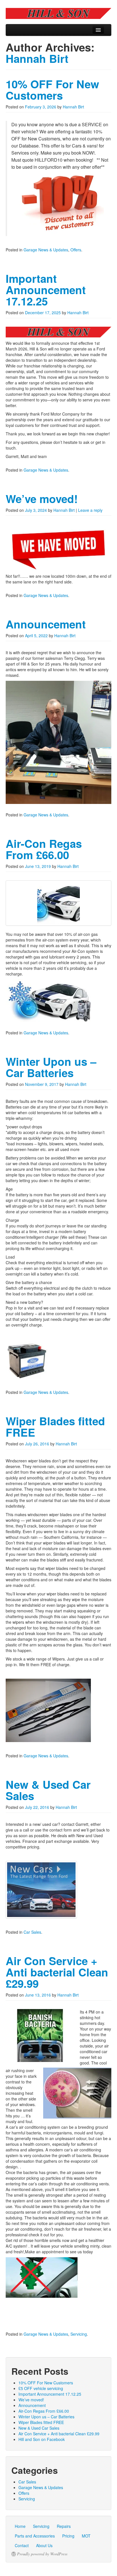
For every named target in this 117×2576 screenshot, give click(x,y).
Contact (22, 2545)
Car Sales (32, 1932)
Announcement (46, 624)
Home (20, 2526)
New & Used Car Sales (48, 1790)
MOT (86, 2536)
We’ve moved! (42, 499)
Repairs (64, 2526)
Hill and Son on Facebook (42, 2439)
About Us (44, 2545)
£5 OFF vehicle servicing (41, 2388)
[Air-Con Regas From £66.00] (58, 903)
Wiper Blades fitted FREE (55, 1427)
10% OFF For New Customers (52, 90)
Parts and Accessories (35, 2536)
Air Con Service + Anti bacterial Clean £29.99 (57, 1972)
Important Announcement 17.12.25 (46, 290)
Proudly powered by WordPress (42, 2554)
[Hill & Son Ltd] (58, 13)
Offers (76, 250)
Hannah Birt (37, 58)
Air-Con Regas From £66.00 (44, 849)
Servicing (79, 2334)
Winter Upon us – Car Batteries (51, 1067)
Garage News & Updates (46, 250)
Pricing (68, 2536)
